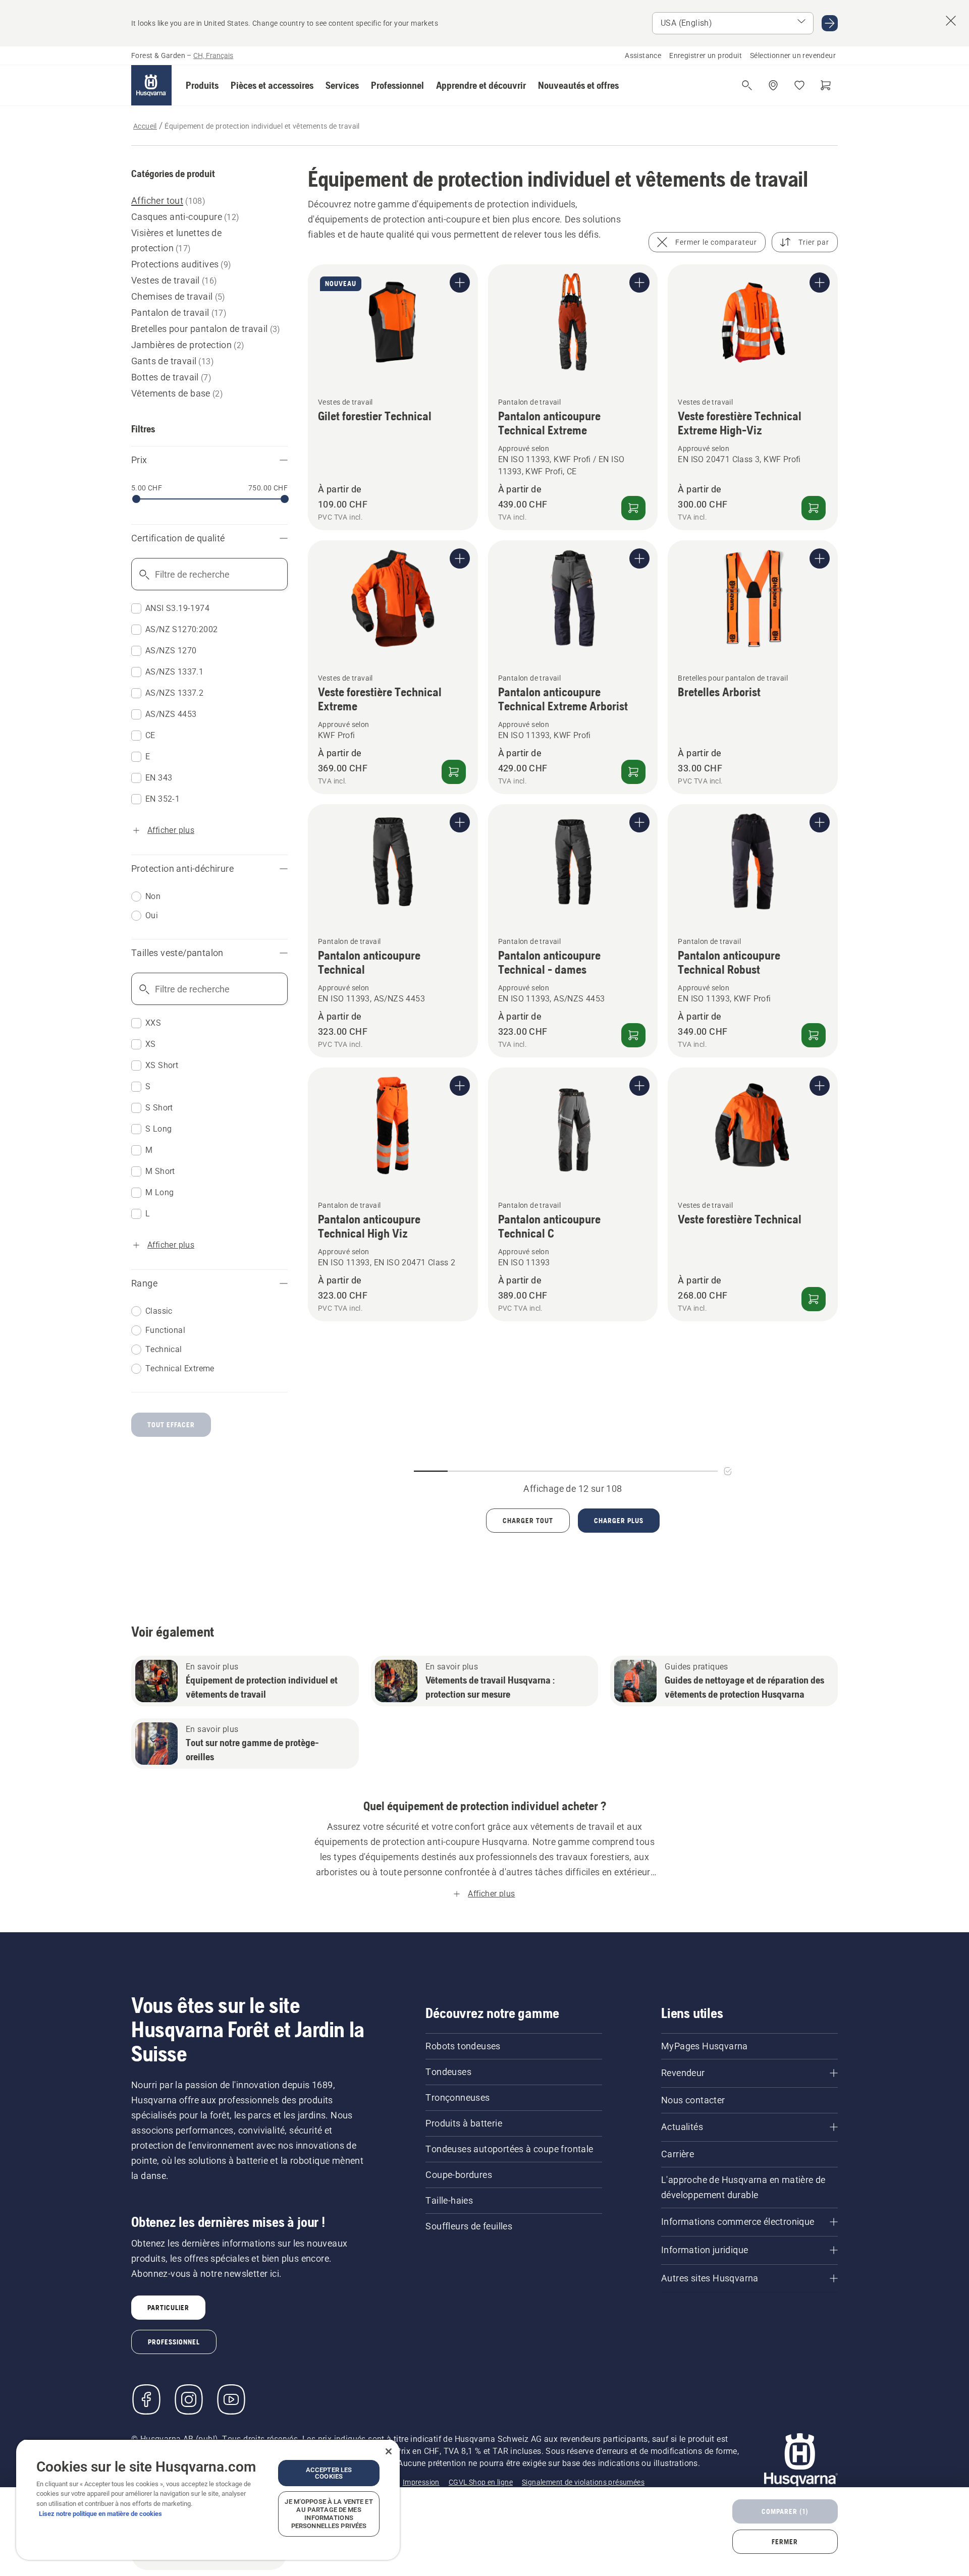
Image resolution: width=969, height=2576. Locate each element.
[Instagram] (189, 2399)
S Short (159, 1108)
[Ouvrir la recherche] (747, 85)
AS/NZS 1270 (171, 651)
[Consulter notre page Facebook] (146, 2399)
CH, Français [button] (213, 55)
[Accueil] (151, 85)
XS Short (162, 1065)
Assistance (643, 55)
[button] (202, 85)
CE (150, 735)
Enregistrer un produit (706, 55)
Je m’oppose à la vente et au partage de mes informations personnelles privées (329, 2514)
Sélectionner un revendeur (793, 55)
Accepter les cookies (329, 2473)
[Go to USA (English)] (830, 23)
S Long (158, 1129)
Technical (164, 1349)
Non (153, 896)
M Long (159, 1192)
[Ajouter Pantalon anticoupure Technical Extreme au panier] (633, 508)
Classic (159, 1311)
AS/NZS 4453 (171, 714)
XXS (153, 1023)
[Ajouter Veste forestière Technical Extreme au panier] (454, 772)
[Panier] (826, 85)
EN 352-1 (163, 799)
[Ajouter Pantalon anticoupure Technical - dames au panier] (633, 1035)
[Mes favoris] (799, 85)
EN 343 (159, 778)
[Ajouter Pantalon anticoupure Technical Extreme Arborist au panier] (633, 772)
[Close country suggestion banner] (951, 21)
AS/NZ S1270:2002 (181, 629)
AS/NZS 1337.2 (174, 693)
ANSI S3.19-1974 (177, 608)
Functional (165, 1330)
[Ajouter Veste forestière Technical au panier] (814, 1299)
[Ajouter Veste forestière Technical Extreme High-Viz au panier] (814, 508)
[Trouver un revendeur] (773, 85)
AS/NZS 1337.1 (174, 672)
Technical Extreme (180, 1368)
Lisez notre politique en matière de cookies (100, 2514)
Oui (152, 915)
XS (151, 1044)
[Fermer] (389, 2451)
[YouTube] (231, 2399)
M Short (160, 1171)
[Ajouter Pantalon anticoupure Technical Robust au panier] (814, 1035)
